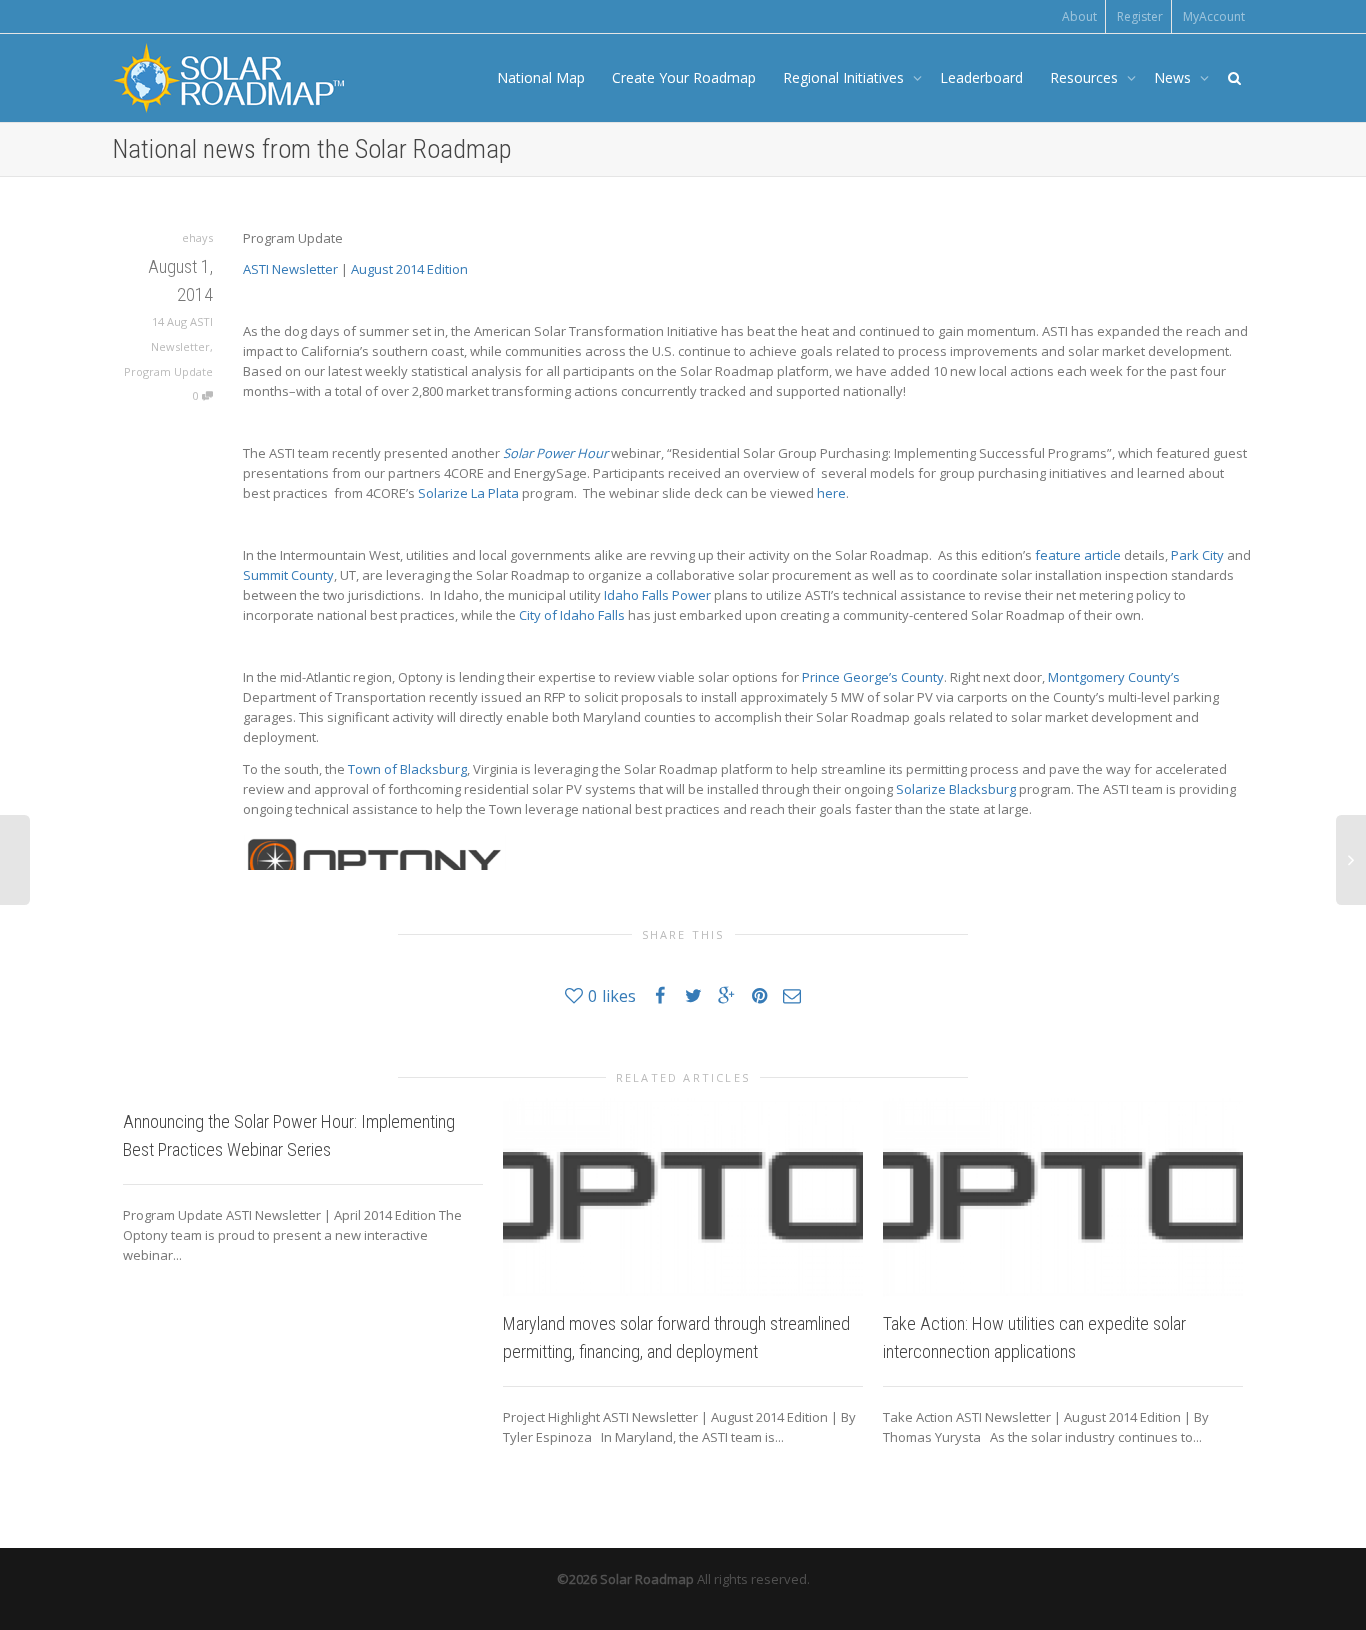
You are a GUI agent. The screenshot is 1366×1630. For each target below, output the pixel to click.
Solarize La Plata (468, 493)
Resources (1086, 77)
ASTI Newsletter (290, 269)
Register (1140, 16)
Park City (1197, 555)
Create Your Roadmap (684, 77)
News (1174, 77)
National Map (541, 77)
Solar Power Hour (555, 453)
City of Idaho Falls (572, 615)
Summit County (288, 575)
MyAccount (1214, 16)
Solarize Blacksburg (956, 789)
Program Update (168, 371)
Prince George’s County (873, 677)
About (1079, 16)
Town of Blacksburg (407, 769)
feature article (1078, 555)
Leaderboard (981, 77)
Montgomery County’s (1114, 677)
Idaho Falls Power (657, 595)
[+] (683, 1199)
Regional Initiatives (845, 77)
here (831, 493)
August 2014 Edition (409, 269)
